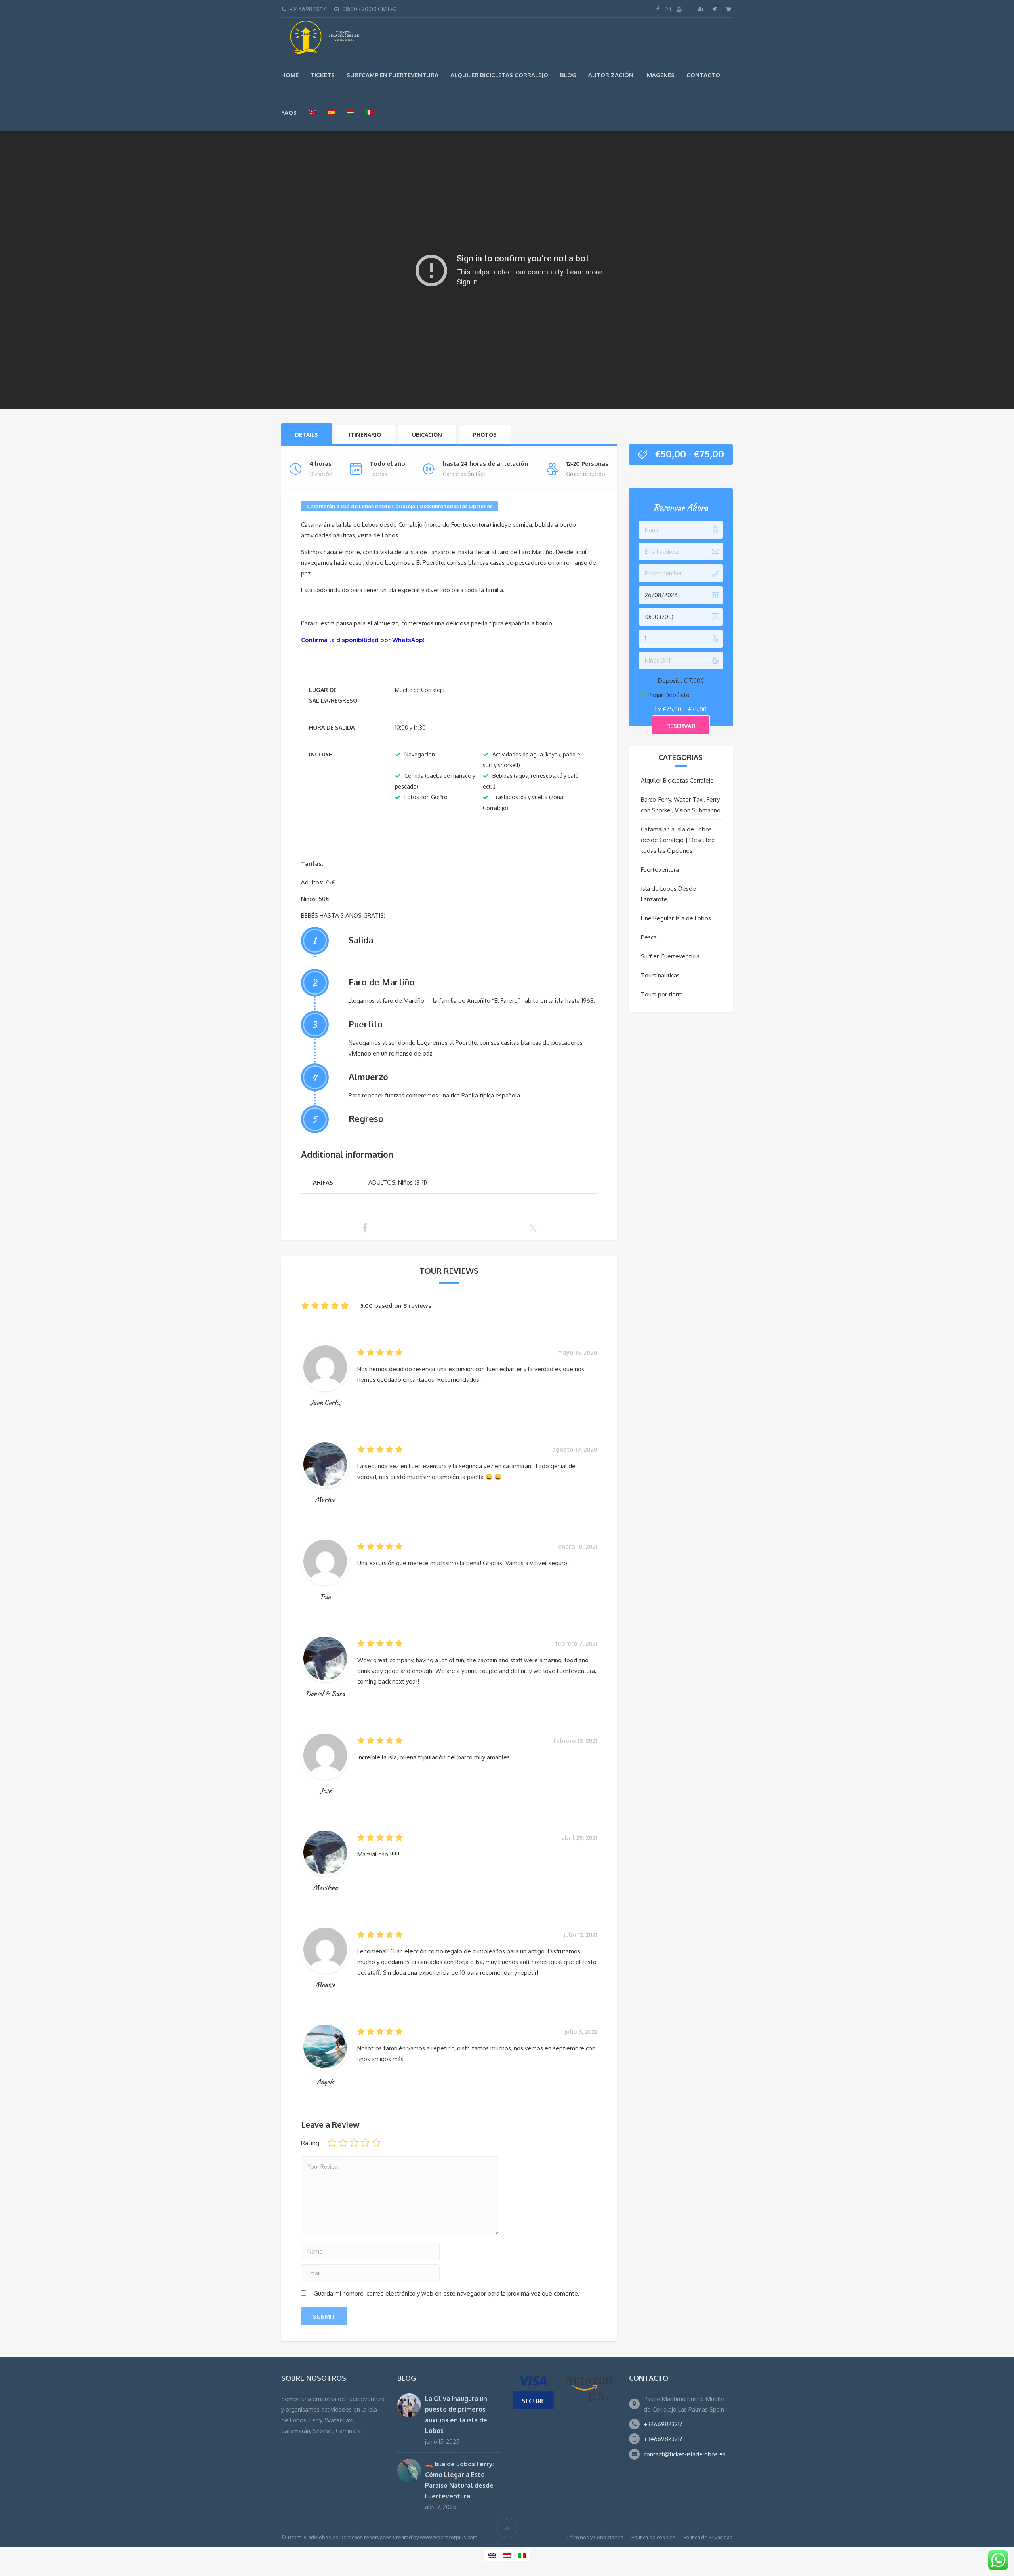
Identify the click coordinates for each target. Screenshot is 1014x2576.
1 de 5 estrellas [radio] (332, 2143)
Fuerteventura (660, 870)
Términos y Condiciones (595, 2537)
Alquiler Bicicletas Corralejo (499, 75)
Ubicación (427, 435)
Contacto (703, 75)
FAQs (289, 113)
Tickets (323, 75)
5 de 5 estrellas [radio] (376, 2143)
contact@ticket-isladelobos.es (685, 2454)
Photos (485, 435)
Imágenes (660, 75)
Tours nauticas (660, 975)
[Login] (716, 9)
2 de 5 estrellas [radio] (343, 2143)
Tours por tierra (662, 994)
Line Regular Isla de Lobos (676, 918)
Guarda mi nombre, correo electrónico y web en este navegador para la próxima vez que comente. (447, 2293)
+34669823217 (663, 2424)
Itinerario (365, 435)
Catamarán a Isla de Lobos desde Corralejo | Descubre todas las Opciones (400, 506)
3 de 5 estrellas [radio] (354, 2143)
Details (307, 435)
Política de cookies (653, 2537)
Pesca (649, 937)
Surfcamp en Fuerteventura (393, 75)
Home (290, 75)
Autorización (611, 75)
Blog (568, 75)
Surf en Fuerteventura (670, 956)
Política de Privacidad (708, 2537)
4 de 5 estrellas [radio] (365, 2143)
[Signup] (702, 9)
